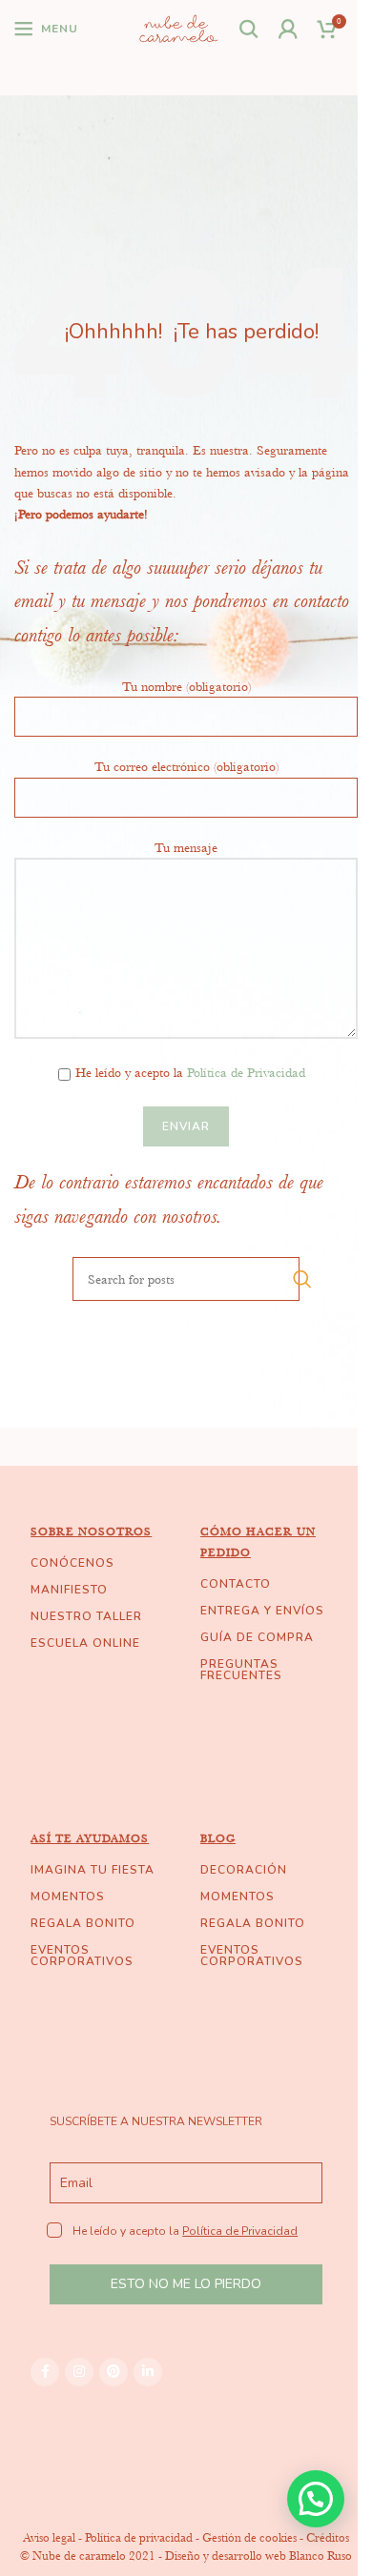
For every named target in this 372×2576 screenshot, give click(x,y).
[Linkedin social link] (148, 2372)
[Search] (249, 29)
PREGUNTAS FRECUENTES (241, 1670)
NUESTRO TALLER (86, 1616)
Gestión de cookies (249, 2537)
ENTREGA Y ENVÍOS (262, 1611)
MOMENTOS (68, 1897)
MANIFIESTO (69, 1590)
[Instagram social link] (79, 2372)
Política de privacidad (139, 2537)
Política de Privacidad (246, 1072)
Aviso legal (49, 2537)
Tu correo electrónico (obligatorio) (186, 766)
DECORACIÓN (244, 1870)
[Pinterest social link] (114, 2372)
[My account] (289, 29)
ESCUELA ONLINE (85, 1643)
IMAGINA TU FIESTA (93, 1870)
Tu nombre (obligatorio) (186, 686)
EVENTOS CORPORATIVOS (82, 1956)
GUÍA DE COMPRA (257, 1637)
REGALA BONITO (83, 1923)
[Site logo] (179, 27)
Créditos (328, 2537)
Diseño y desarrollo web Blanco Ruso (258, 2556)
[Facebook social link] (45, 2372)
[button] (316, 2499)
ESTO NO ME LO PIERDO (186, 2284)
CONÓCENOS (72, 1563)
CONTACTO (236, 1584)
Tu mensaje (186, 847)
